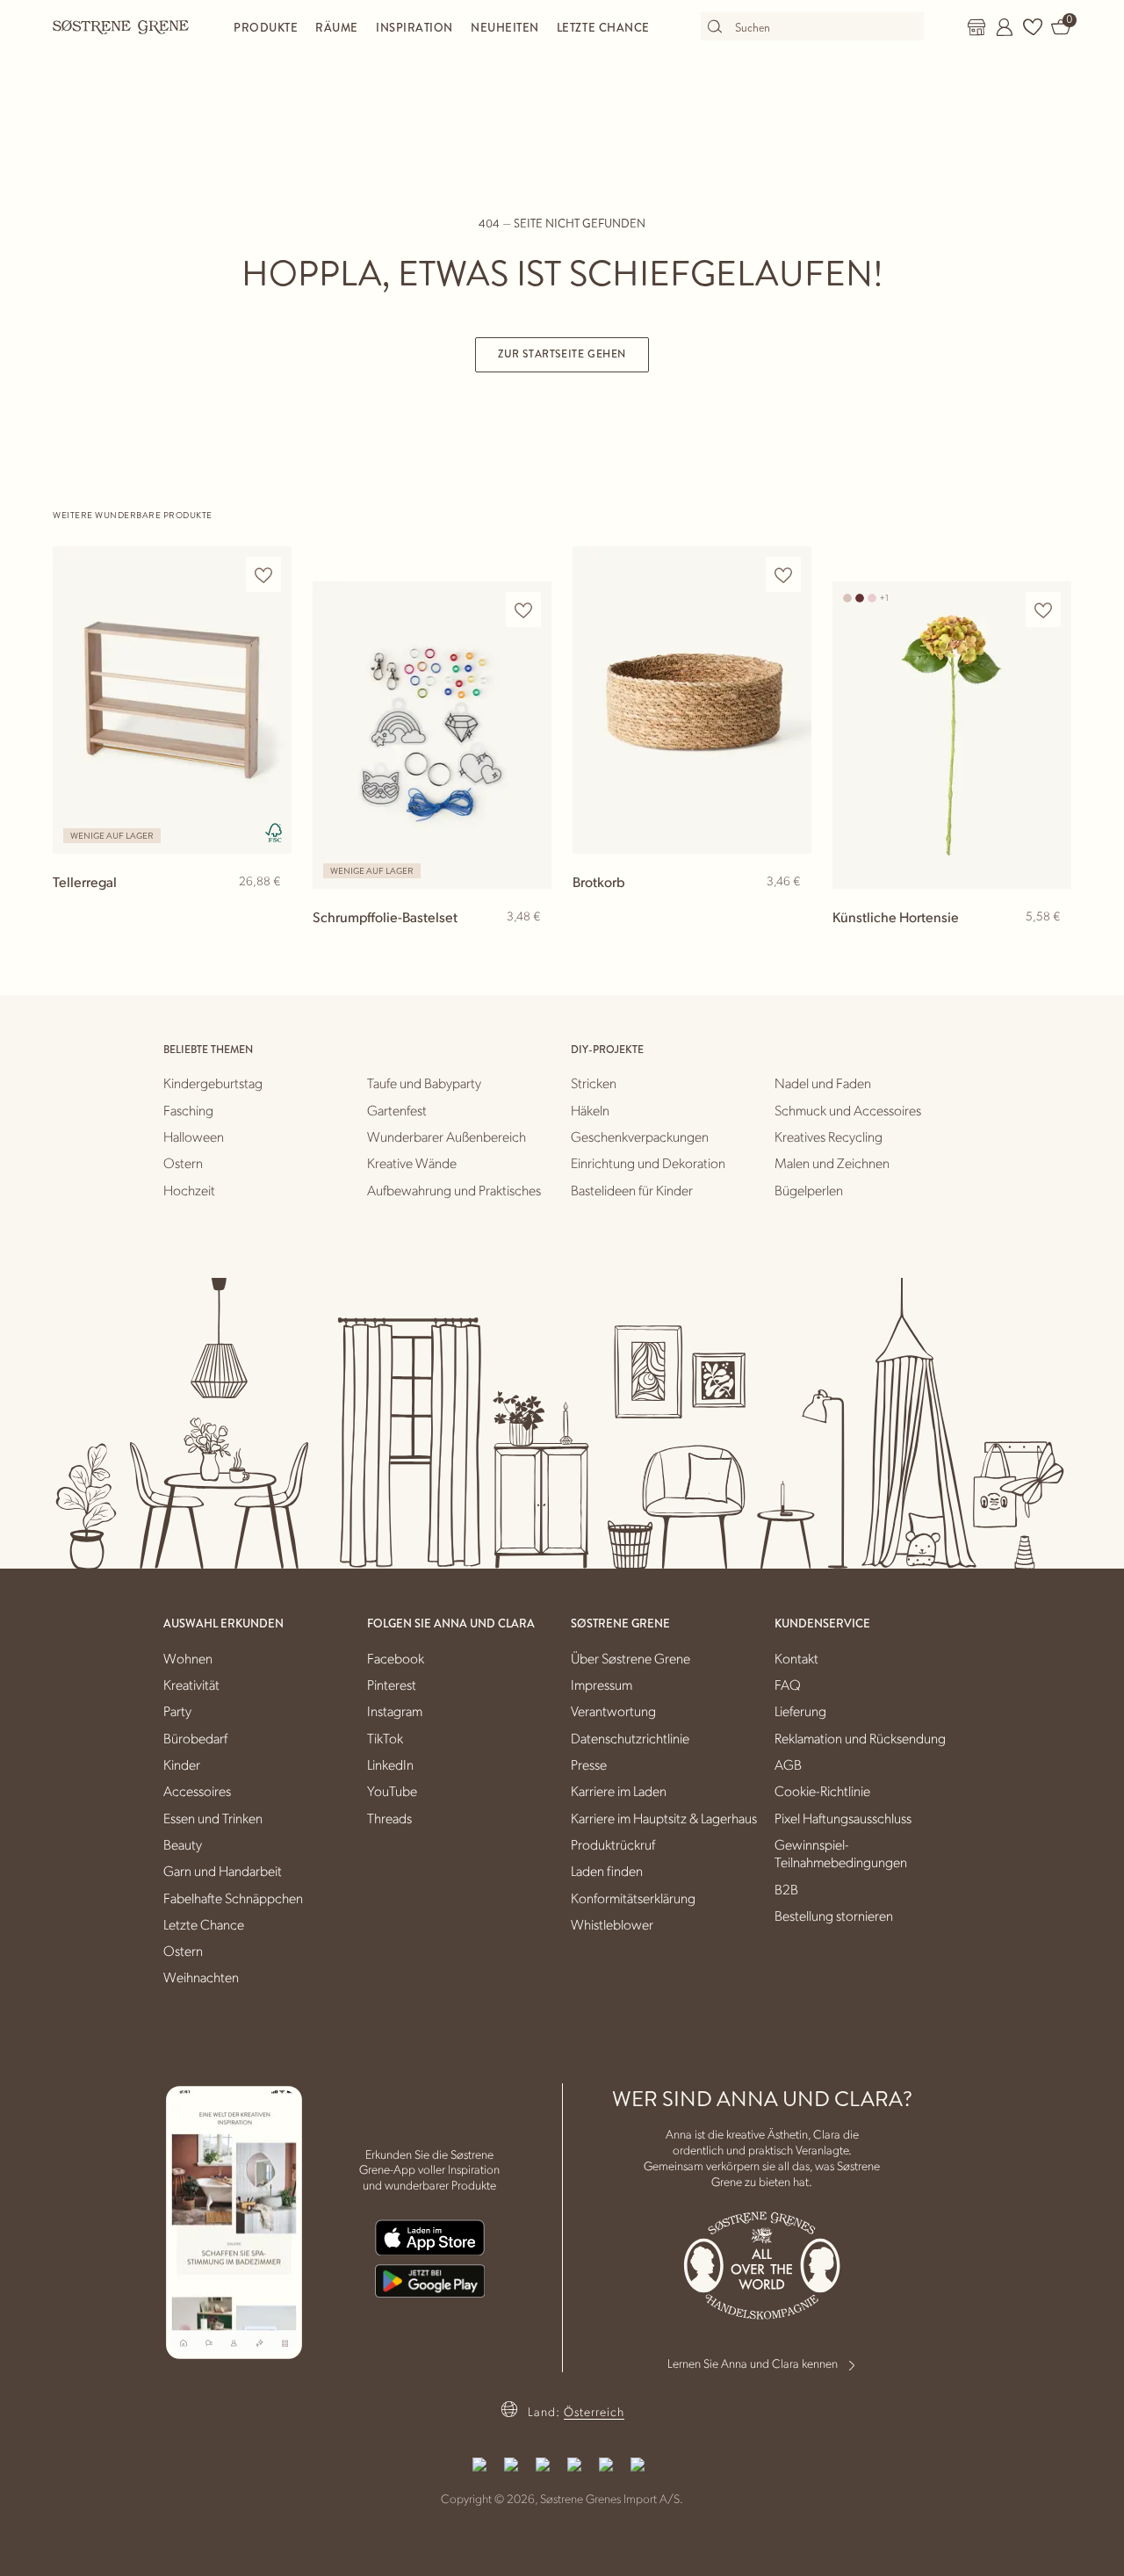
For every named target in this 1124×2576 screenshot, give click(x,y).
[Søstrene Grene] (121, 26)
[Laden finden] (976, 27)
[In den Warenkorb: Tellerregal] (270, 910)
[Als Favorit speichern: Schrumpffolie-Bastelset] (523, 610)
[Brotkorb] (692, 700)
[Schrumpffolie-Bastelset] (432, 735)
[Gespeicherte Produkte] (1033, 27)
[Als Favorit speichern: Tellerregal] (263, 575)
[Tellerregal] (172, 700)
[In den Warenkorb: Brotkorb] (790, 910)
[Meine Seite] (1005, 27)
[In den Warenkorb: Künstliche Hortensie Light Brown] (1050, 945)
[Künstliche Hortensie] (952, 735)
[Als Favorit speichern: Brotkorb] (783, 575)
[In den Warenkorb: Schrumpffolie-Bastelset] (530, 945)
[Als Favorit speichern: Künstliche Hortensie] (1043, 610)
